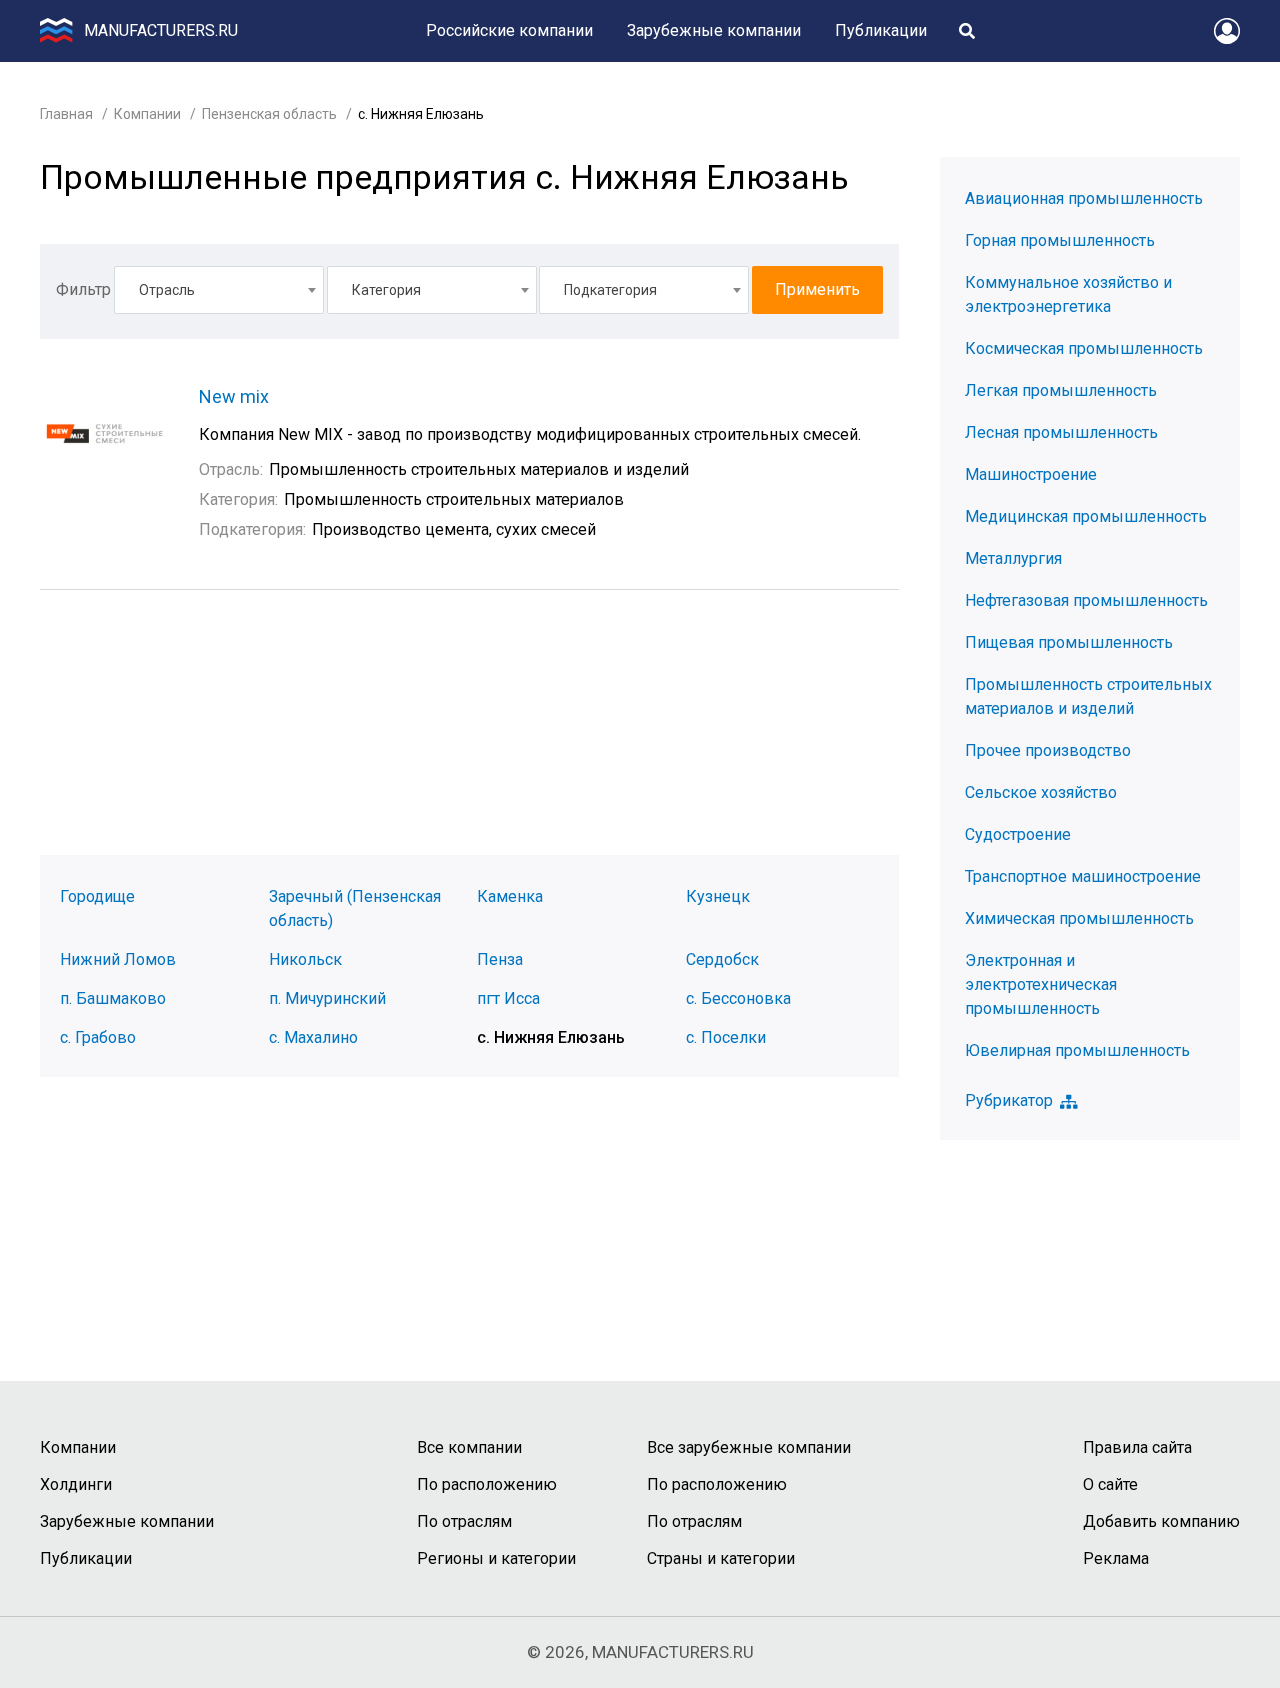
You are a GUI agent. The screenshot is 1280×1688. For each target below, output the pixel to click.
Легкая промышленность (1061, 390)
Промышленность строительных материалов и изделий (1088, 696)
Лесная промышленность (1061, 432)
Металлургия (1013, 558)
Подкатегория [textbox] (610, 290)
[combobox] (219, 290)
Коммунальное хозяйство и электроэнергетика (1068, 294)
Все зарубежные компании (749, 1447)
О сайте (1110, 1484)
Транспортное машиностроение (1083, 876)
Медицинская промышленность (1086, 516)
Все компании (469, 1447)
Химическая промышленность (1079, 918)
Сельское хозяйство (1041, 792)
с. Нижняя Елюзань (551, 1037)
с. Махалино (313, 1037)
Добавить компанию (1161, 1521)
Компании (147, 114)
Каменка (510, 896)
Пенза (500, 959)
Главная (66, 114)
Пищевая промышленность (1069, 642)
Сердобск (722, 959)
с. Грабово (98, 1037)
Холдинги (76, 1484)
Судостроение (1018, 834)
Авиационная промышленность (1084, 198)
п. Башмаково (113, 998)
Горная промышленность (1060, 240)
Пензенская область (269, 114)
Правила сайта (1137, 1447)
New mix (234, 396)
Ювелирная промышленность (1077, 1050)
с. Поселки (726, 1037)
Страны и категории (721, 1558)
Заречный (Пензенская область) (355, 908)
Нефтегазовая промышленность (1086, 600)
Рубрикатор (1009, 1101)
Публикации (881, 30)
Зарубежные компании (714, 30)
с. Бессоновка (738, 998)
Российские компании (509, 30)
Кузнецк (718, 896)
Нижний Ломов (118, 959)
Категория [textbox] (386, 290)
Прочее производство (1048, 750)
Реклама (1116, 1558)
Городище (97, 896)
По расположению (487, 1484)
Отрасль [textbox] (167, 290)
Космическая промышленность (1084, 348)
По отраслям (464, 1521)
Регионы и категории (496, 1558)
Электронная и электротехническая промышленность (1041, 984)
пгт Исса (508, 998)
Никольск (305, 959)
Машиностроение (1031, 474)
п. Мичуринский (327, 998)
